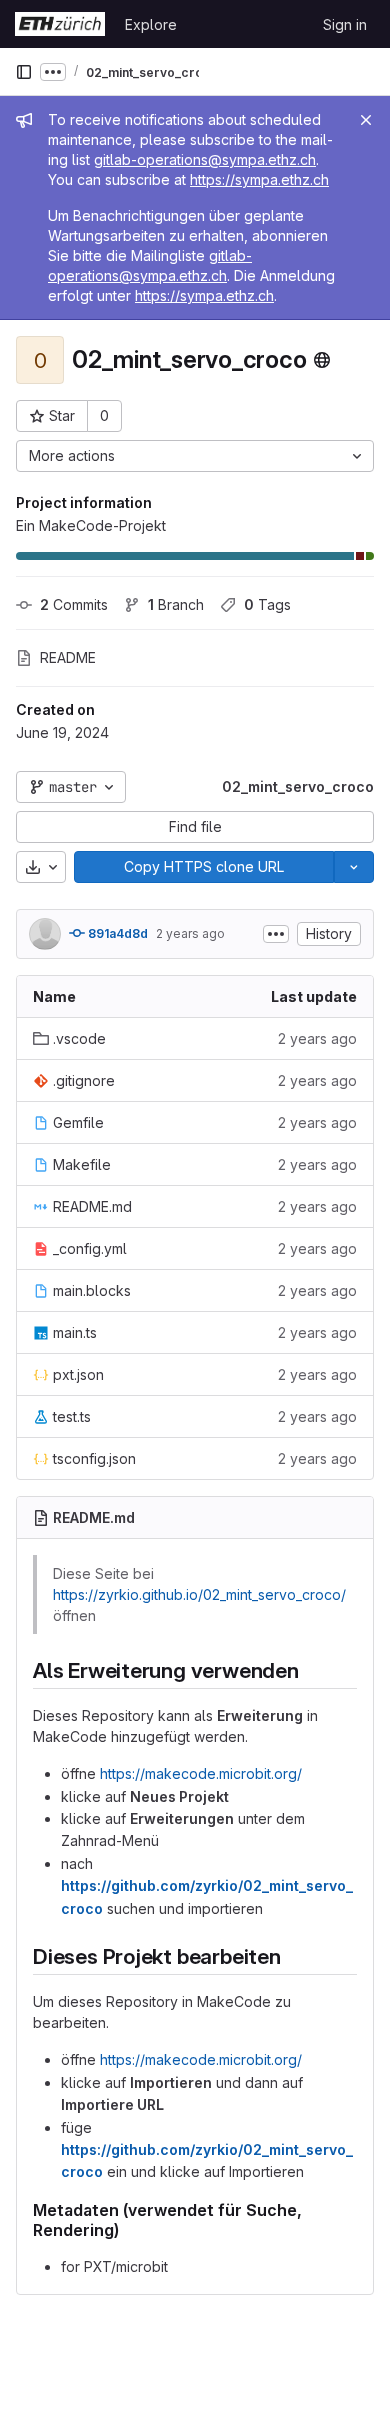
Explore (151, 24)
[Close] (366, 120)
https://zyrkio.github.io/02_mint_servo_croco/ (199, 1594)
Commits (74, 604)
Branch (176, 604)
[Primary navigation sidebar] (24, 72)
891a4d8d (116, 933)
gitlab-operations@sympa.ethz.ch (205, 159)
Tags (267, 604)
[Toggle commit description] (276, 934)
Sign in (345, 24)
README (68, 657)
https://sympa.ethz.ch (259, 179)
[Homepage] (60, 24)
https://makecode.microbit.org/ (201, 1773)
